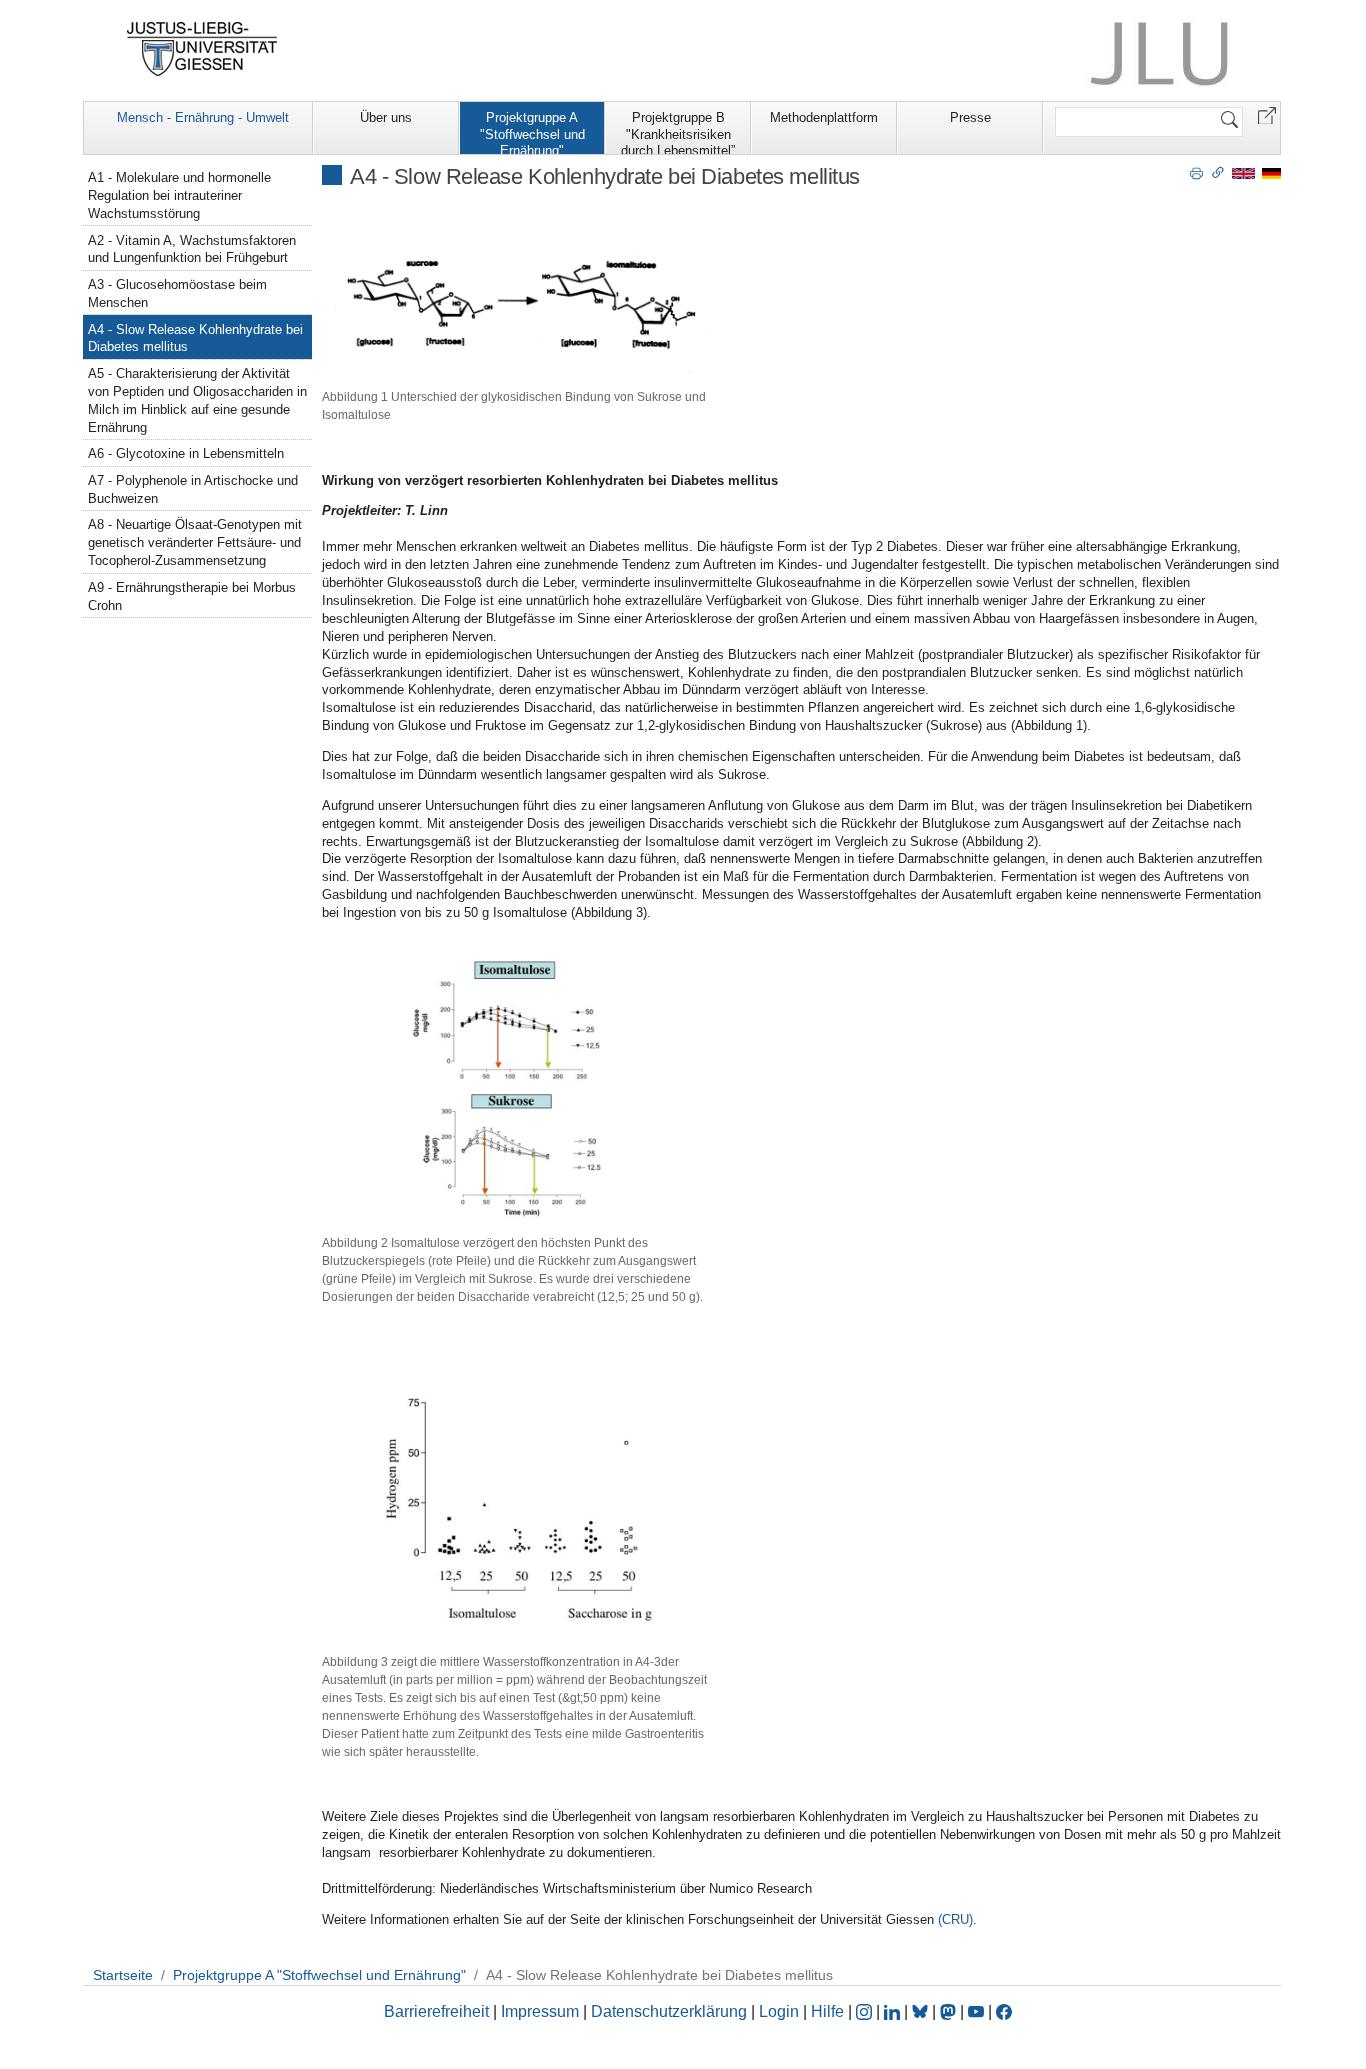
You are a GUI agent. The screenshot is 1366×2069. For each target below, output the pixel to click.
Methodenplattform (824, 117)
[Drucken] (1196, 172)
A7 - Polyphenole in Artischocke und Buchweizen (193, 489)
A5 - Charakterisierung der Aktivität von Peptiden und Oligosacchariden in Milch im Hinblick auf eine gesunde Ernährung (197, 400)
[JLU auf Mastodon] (950, 2011)
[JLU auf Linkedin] (894, 2011)
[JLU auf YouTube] (976, 2011)
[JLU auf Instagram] (866, 2011)
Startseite (123, 1975)
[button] (1267, 114)
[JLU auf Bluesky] (922, 2011)
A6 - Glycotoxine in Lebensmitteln (186, 453)
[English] (1243, 172)
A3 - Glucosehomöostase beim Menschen (177, 293)
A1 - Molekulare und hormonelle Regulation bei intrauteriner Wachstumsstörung (179, 195)
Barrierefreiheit (436, 2011)
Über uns (386, 117)
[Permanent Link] (1218, 172)
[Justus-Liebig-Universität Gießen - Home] (202, 49)
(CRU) (955, 1919)
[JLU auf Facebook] (1004, 2011)
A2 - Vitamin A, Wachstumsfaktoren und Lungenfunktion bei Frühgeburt (192, 249)
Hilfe (827, 2011)
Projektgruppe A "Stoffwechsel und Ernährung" (532, 132)
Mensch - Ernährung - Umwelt (203, 117)
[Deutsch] (1271, 172)
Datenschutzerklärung (669, 2011)
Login (781, 2011)
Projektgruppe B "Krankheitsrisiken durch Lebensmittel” (678, 132)
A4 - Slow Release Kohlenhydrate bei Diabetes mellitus (195, 338)
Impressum (540, 2011)
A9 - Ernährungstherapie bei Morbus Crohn (192, 596)
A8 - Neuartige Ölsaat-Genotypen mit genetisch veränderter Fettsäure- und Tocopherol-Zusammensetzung (195, 542)
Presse (970, 117)
